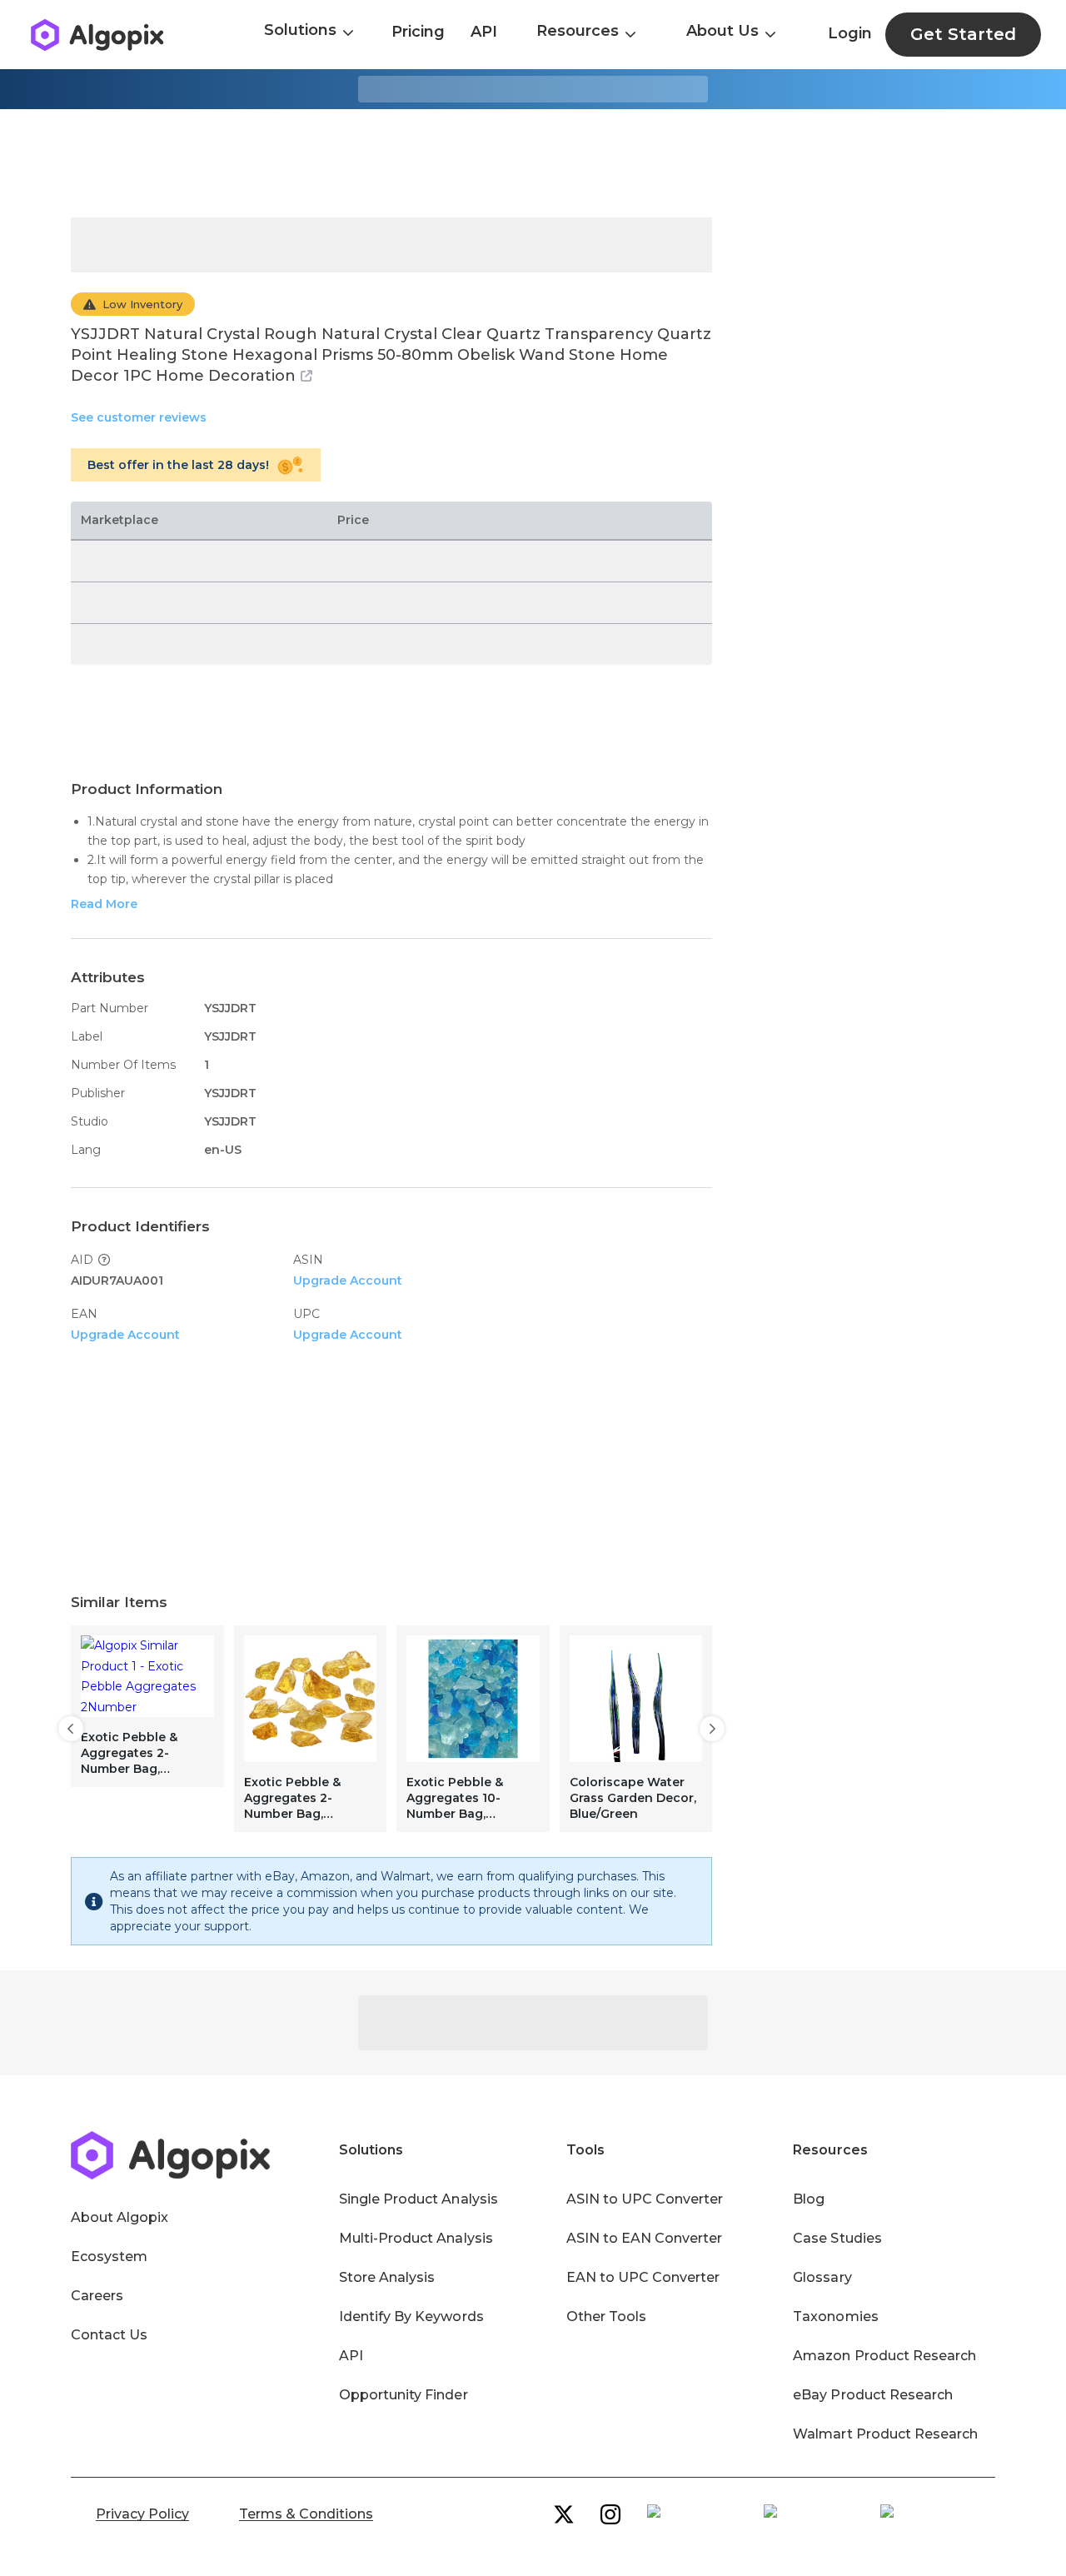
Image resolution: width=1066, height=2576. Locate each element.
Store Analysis (387, 2277)
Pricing (418, 32)
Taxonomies (835, 2316)
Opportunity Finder (403, 2395)
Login (850, 33)
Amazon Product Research (884, 2356)
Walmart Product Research (885, 2434)
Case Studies (837, 2238)
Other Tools (606, 2316)
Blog (809, 2199)
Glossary (822, 2277)
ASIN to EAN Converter (645, 2238)
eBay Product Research (873, 2395)
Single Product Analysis (418, 2199)
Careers (97, 2296)
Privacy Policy (142, 2514)
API (484, 32)
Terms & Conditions (306, 2514)
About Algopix (120, 2217)
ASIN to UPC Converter (645, 2199)
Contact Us (109, 2335)
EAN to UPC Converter (643, 2277)
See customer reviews (139, 417)
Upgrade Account (348, 1281)
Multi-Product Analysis (416, 2238)
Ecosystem (109, 2256)
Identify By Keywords (411, 2316)
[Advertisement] (533, 163)
